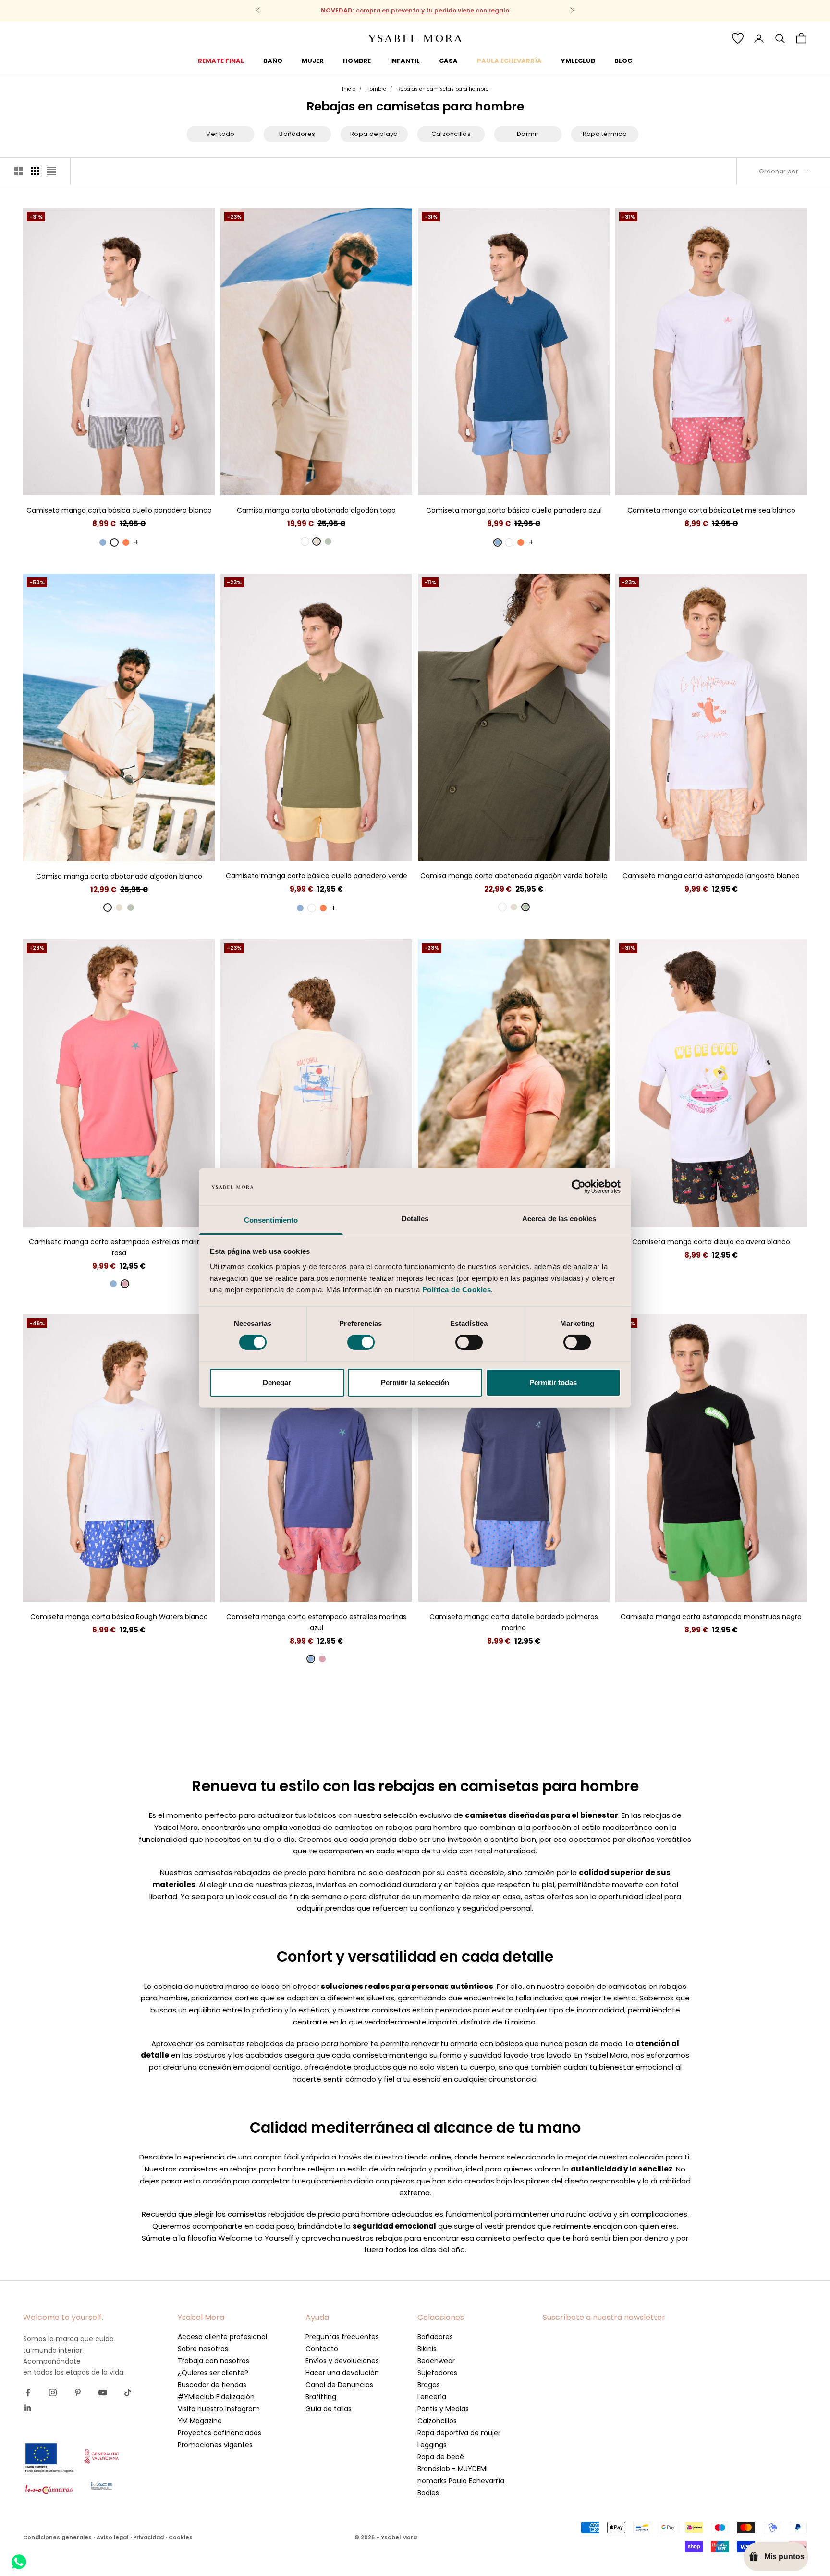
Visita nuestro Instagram (219, 2409)
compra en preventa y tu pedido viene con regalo (415, 10)
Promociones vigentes (215, 2445)
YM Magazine (200, 2421)
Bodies (428, 2493)
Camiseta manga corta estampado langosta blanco (711, 876)
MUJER (313, 61)
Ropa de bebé (441, 2457)
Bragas (429, 2385)
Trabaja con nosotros (214, 2361)
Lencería (432, 2397)
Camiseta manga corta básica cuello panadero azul (514, 510)
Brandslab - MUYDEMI (452, 2469)
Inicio (349, 89)
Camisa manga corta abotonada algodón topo (316, 510)
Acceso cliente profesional (222, 2337)
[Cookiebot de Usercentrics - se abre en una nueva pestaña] (579, 1187)
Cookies (181, 2537)
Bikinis (427, 2349)
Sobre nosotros (203, 2349)
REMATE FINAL (221, 61)
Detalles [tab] (415, 1219)
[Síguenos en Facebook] (28, 2392)
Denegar (277, 1382)
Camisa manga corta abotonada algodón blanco (119, 876)
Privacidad (148, 2537)
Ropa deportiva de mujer (459, 2433)
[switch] (361, 1342)
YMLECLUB (578, 61)
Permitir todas (553, 1382)
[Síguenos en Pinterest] (78, 2392)
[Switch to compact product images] (51, 171)
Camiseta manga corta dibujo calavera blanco (711, 1242)
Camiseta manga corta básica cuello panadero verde (317, 876)
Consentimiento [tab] (271, 1220)
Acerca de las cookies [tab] (559, 1219)
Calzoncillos (437, 2421)
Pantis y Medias (443, 2409)
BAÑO (273, 61)
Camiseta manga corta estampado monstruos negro (711, 1617)
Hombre (376, 89)
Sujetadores (437, 2373)
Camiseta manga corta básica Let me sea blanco (711, 510)
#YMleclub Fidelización (216, 2397)
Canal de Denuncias (339, 2385)
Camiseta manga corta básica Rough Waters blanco (119, 1617)
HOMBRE (357, 61)
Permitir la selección (415, 1382)
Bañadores (435, 2337)
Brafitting (321, 2397)
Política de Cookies (457, 1290)
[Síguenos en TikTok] (128, 2392)
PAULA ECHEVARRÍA (509, 61)
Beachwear (436, 2361)
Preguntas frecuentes (342, 2337)
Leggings (432, 2445)
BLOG (623, 61)
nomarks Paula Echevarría (461, 2481)
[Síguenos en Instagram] (53, 2392)
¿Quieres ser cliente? (213, 2373)
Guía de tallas (329, 2409)
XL (136, 481)
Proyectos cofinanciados (220, 2433)
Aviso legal (112, 2537)
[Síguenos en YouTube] (103, 2392)
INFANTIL (405, 61)
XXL (153, 481)
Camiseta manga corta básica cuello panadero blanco (119, 510)
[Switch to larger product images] (19, 171)
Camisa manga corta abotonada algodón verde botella (514, 876)
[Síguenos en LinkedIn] (28, 2408)
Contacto (322, 2349)
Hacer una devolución (342, 2373)
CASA (448, 61)
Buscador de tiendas (212, 2385)
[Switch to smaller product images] (35, 171)
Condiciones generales (57, 2537)
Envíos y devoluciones (342, 2361)
